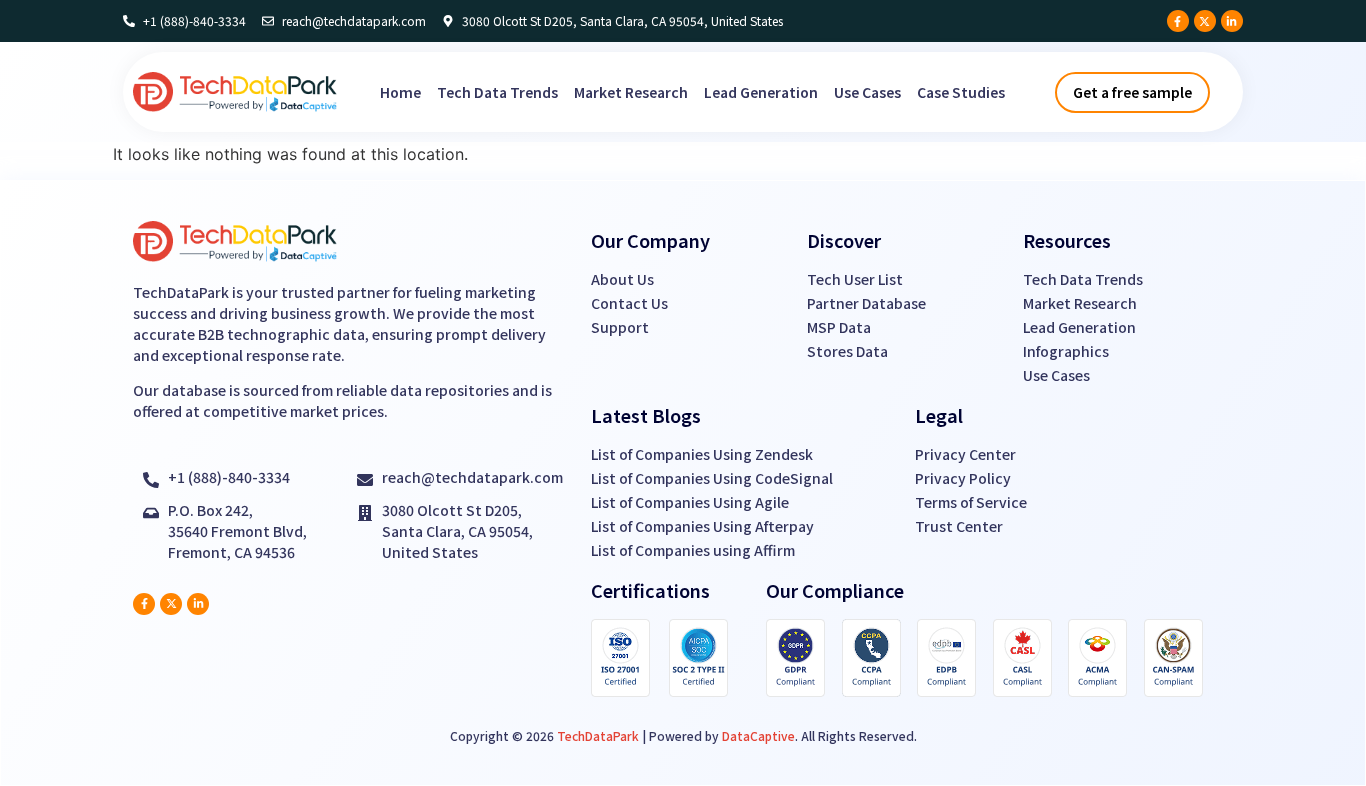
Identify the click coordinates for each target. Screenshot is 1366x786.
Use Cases (867, 92)
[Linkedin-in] (1232, 21)
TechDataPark (598, 735)
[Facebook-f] (1178, 21)
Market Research (631, 92)
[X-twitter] (1205, 21)
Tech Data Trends (497, 92)
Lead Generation (761, 92)
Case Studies (961, 92)
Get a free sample (1132, 92)
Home (400, 92)
